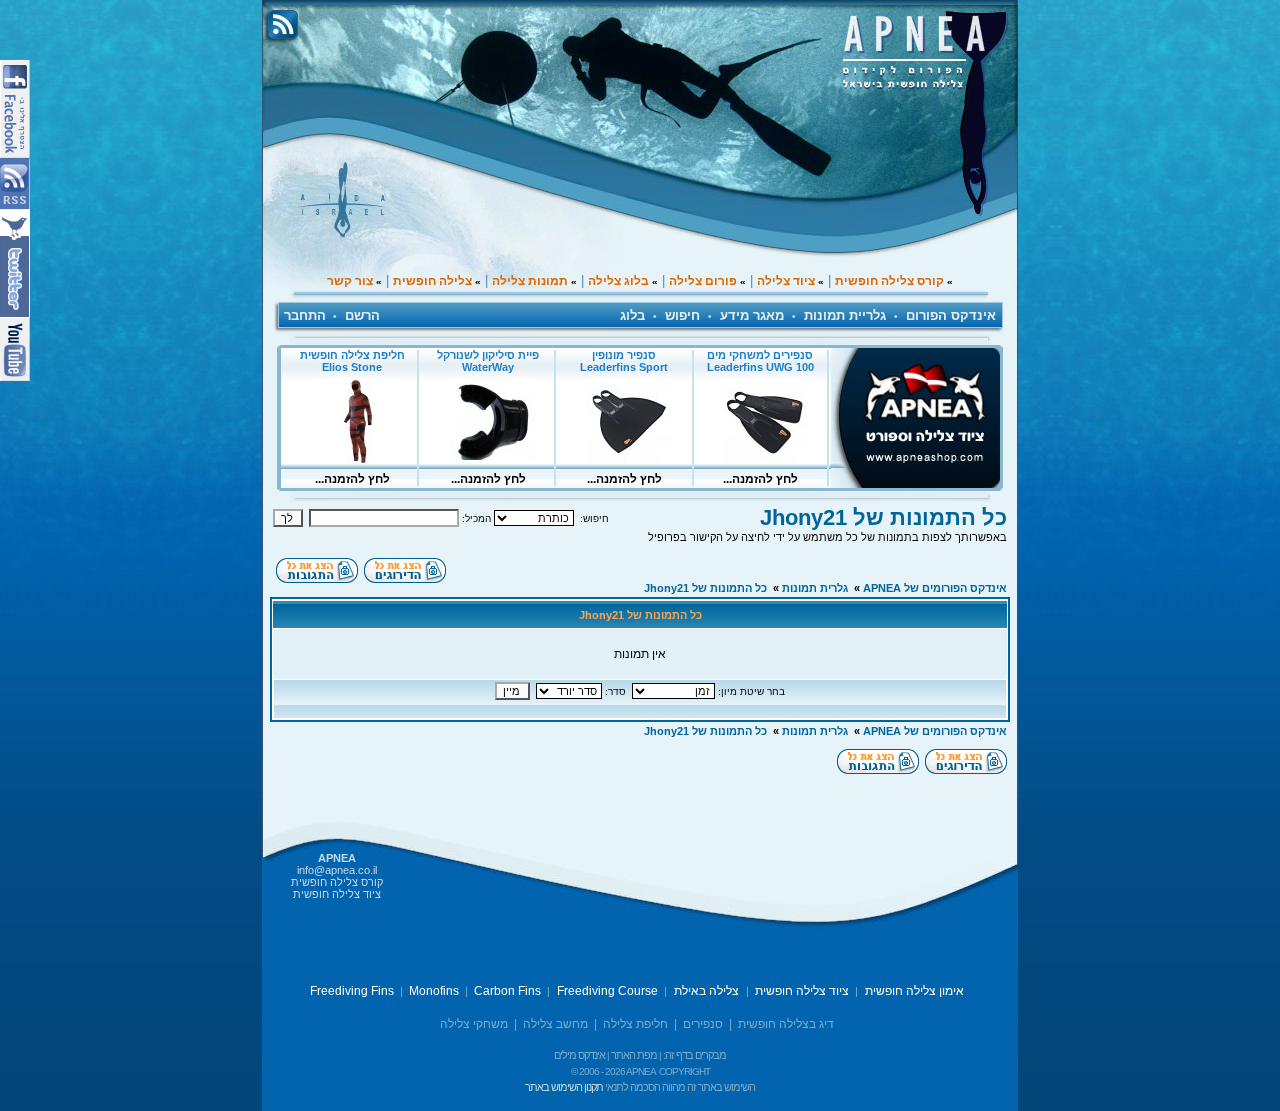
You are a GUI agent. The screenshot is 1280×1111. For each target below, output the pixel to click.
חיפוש (682, 315)
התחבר (305, 315)
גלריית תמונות (845, 315)
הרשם (362, 315)
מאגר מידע (752, 315)
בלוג (632, 315)
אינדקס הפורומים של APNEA (935, 588)
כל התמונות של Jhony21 (883, 517)
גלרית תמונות (815, 588)
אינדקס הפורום (951, 315)
